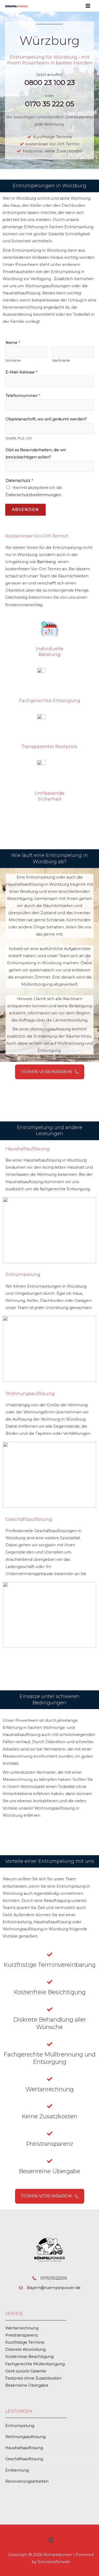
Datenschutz (19, 481)
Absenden (25, 510)
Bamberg (46, 562)
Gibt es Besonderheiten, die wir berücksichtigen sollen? (36, 454)
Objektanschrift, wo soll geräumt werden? (46, 419)
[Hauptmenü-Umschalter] (88, 6)
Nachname (61, 360)
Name (13, 343)
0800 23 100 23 (50, 83)
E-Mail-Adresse (21, 372)
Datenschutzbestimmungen (33, 495)
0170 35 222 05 (50, 104)
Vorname (13, 360)
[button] (51, 2541)
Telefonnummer (23, 396)
